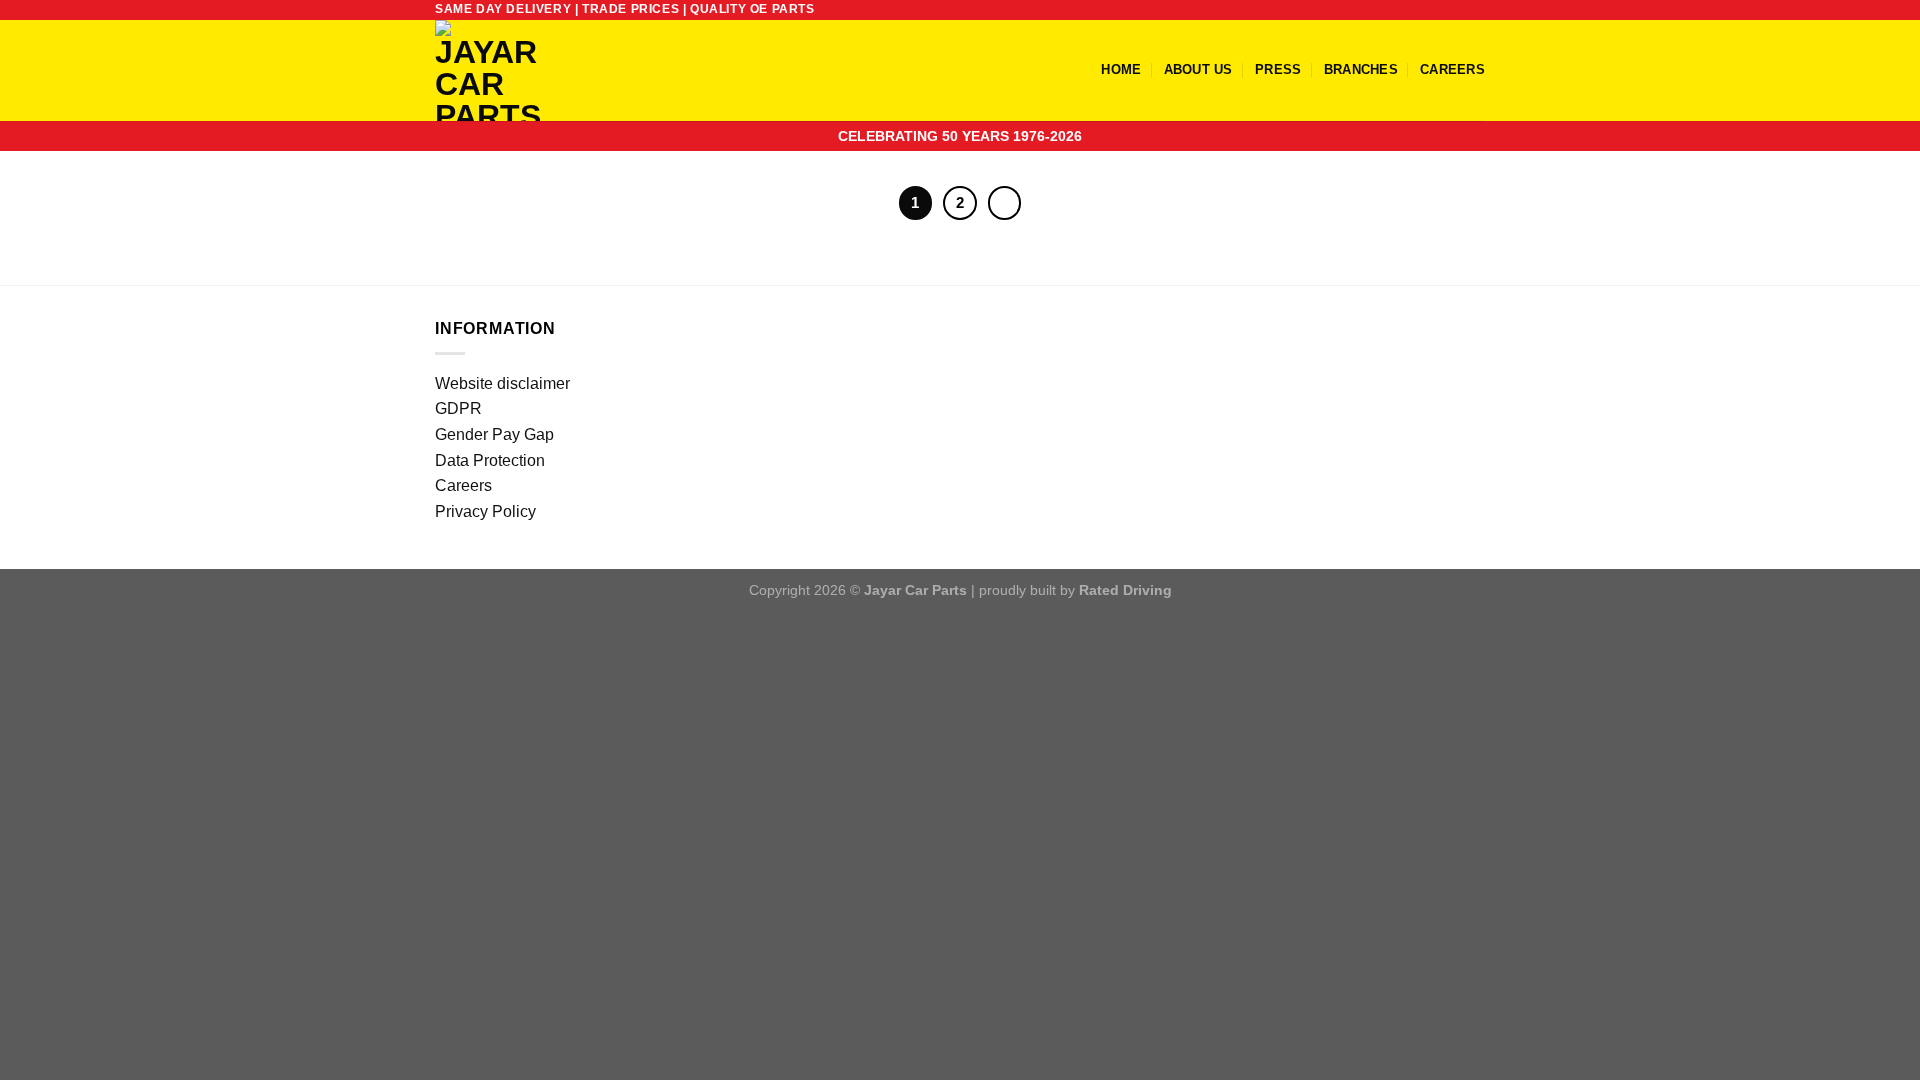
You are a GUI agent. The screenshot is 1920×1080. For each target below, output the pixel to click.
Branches (1361, 69)
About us (1198, 69)
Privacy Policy (485, 511)
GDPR (458, 408)
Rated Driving (1125, 590)
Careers (1452, 69)
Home (1121, 69)
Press (1278, 69)
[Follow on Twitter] (1456, 10)
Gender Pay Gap (494, 434)
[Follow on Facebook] (1418, 10)
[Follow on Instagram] (1437, 10)
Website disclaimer (502, 383)
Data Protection (490, 460)
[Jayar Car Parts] (521, 70)
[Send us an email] (1475, 10)
